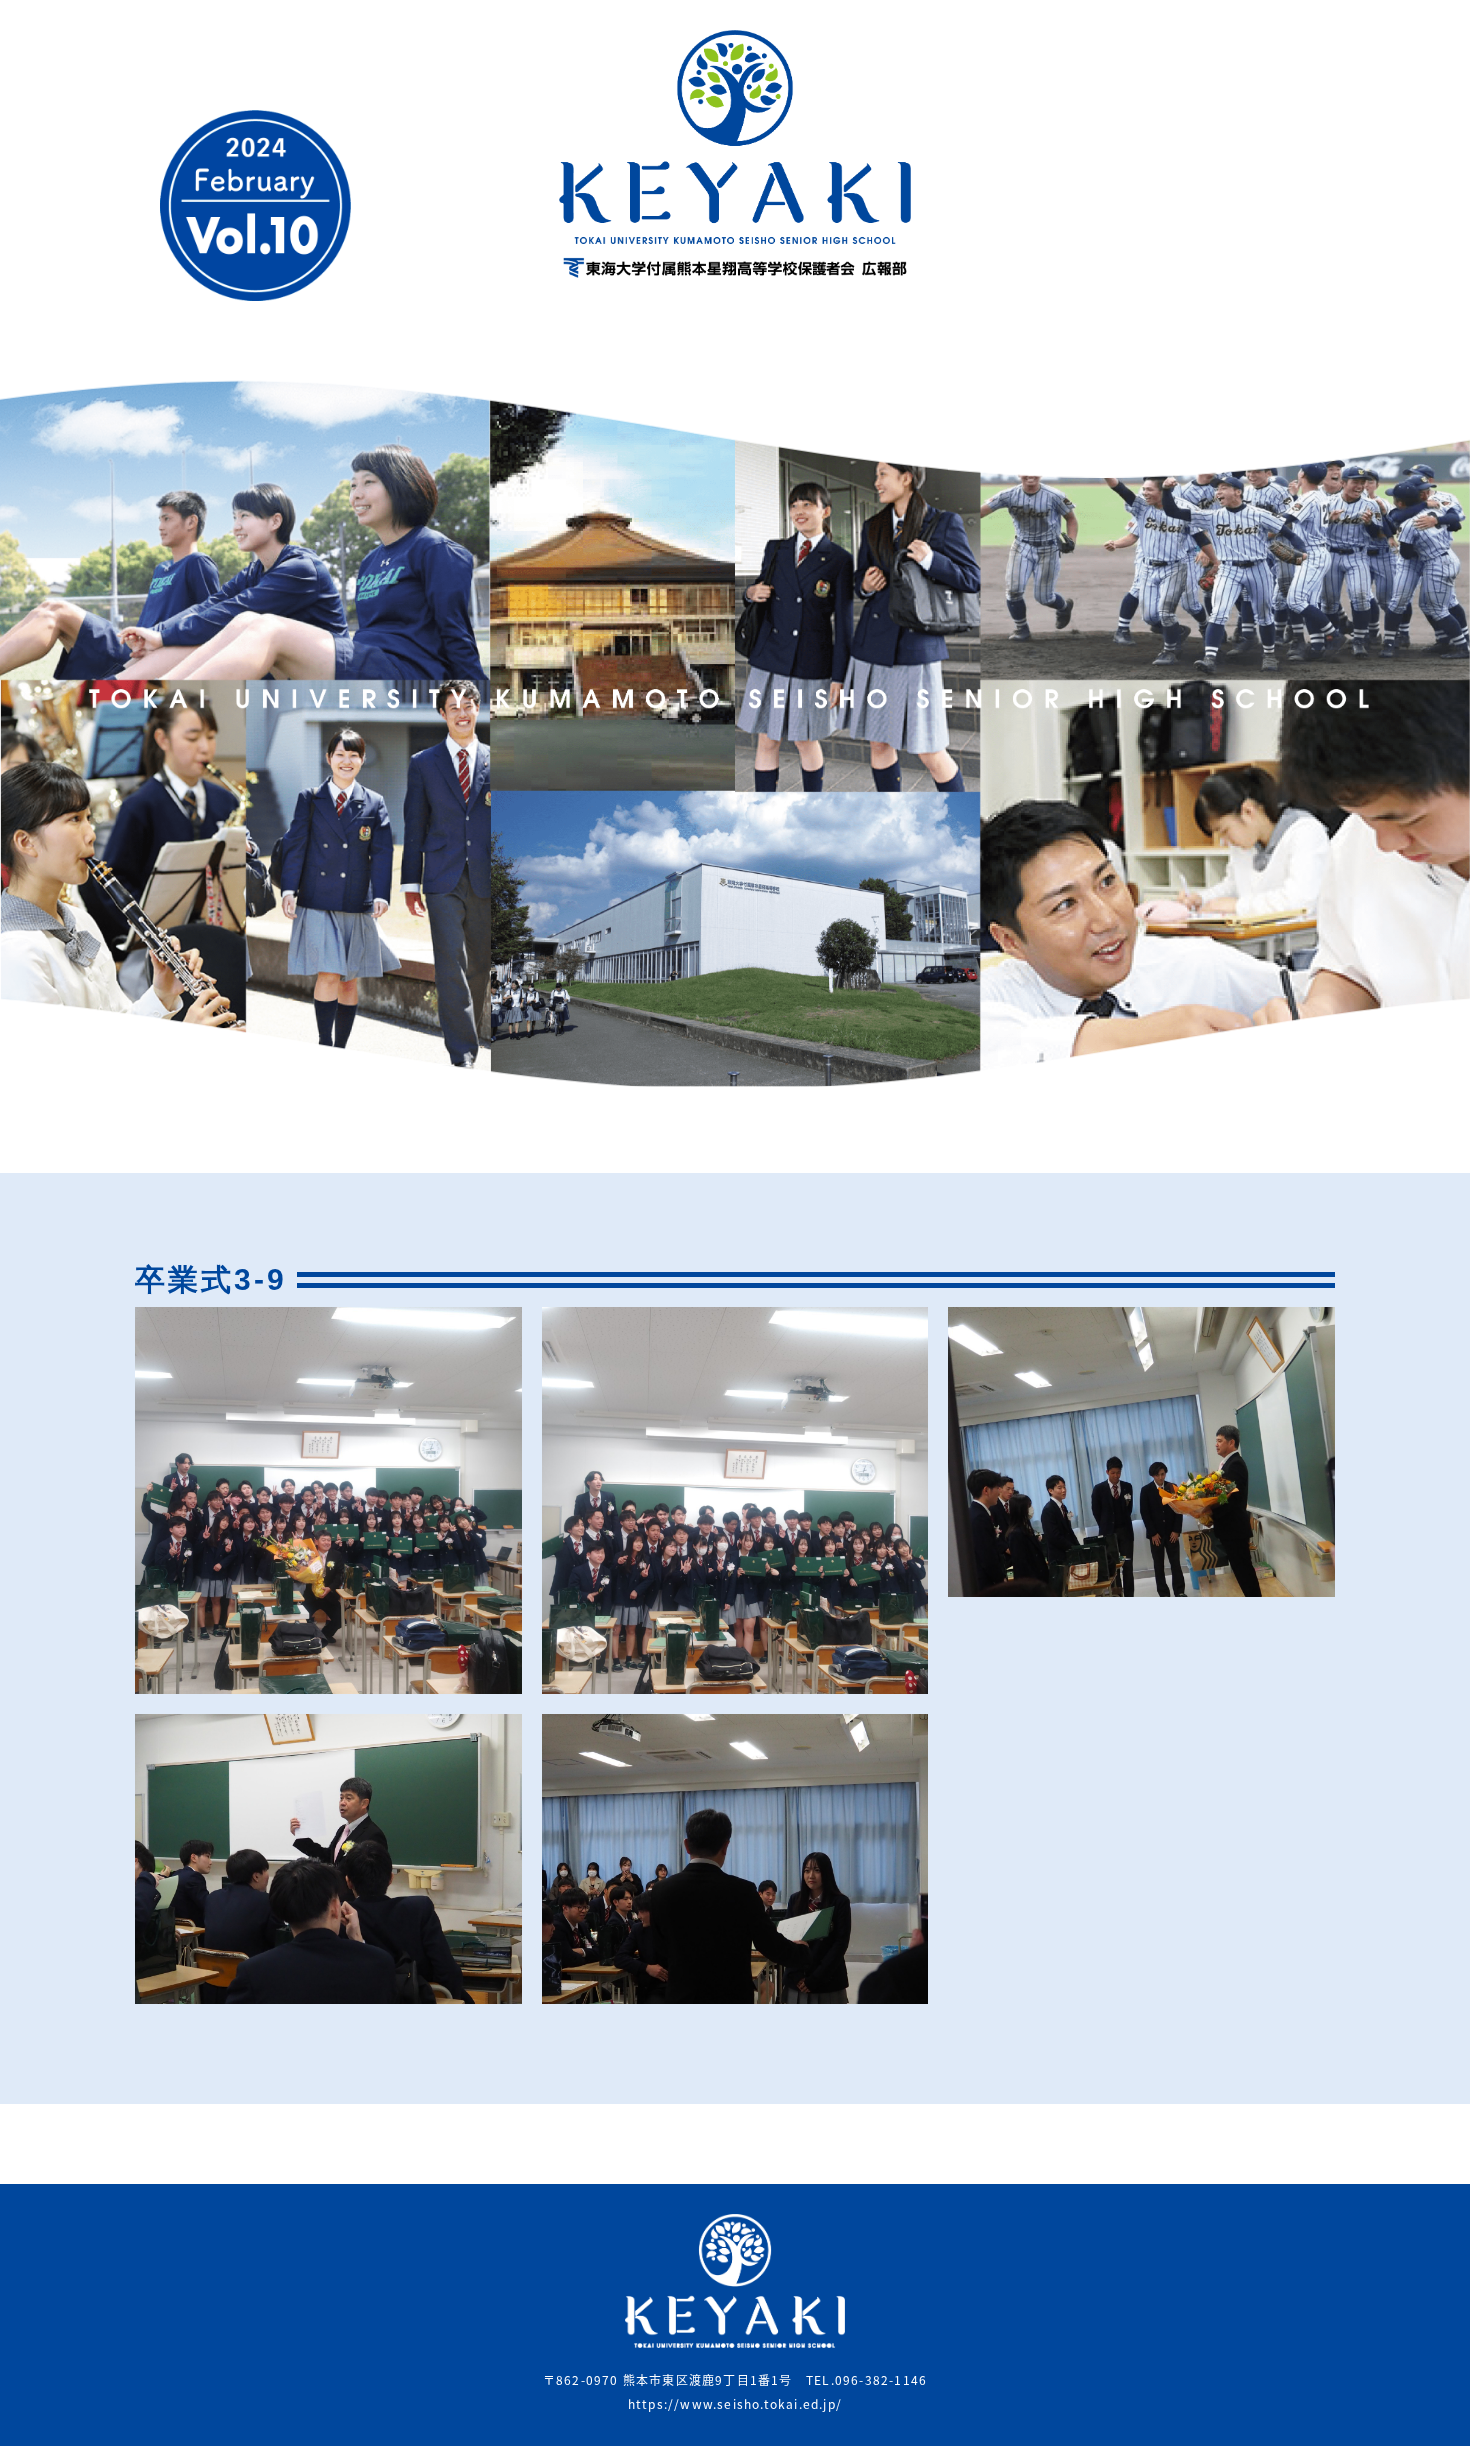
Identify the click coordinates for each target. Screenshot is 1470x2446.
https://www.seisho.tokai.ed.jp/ (735, 2403)
